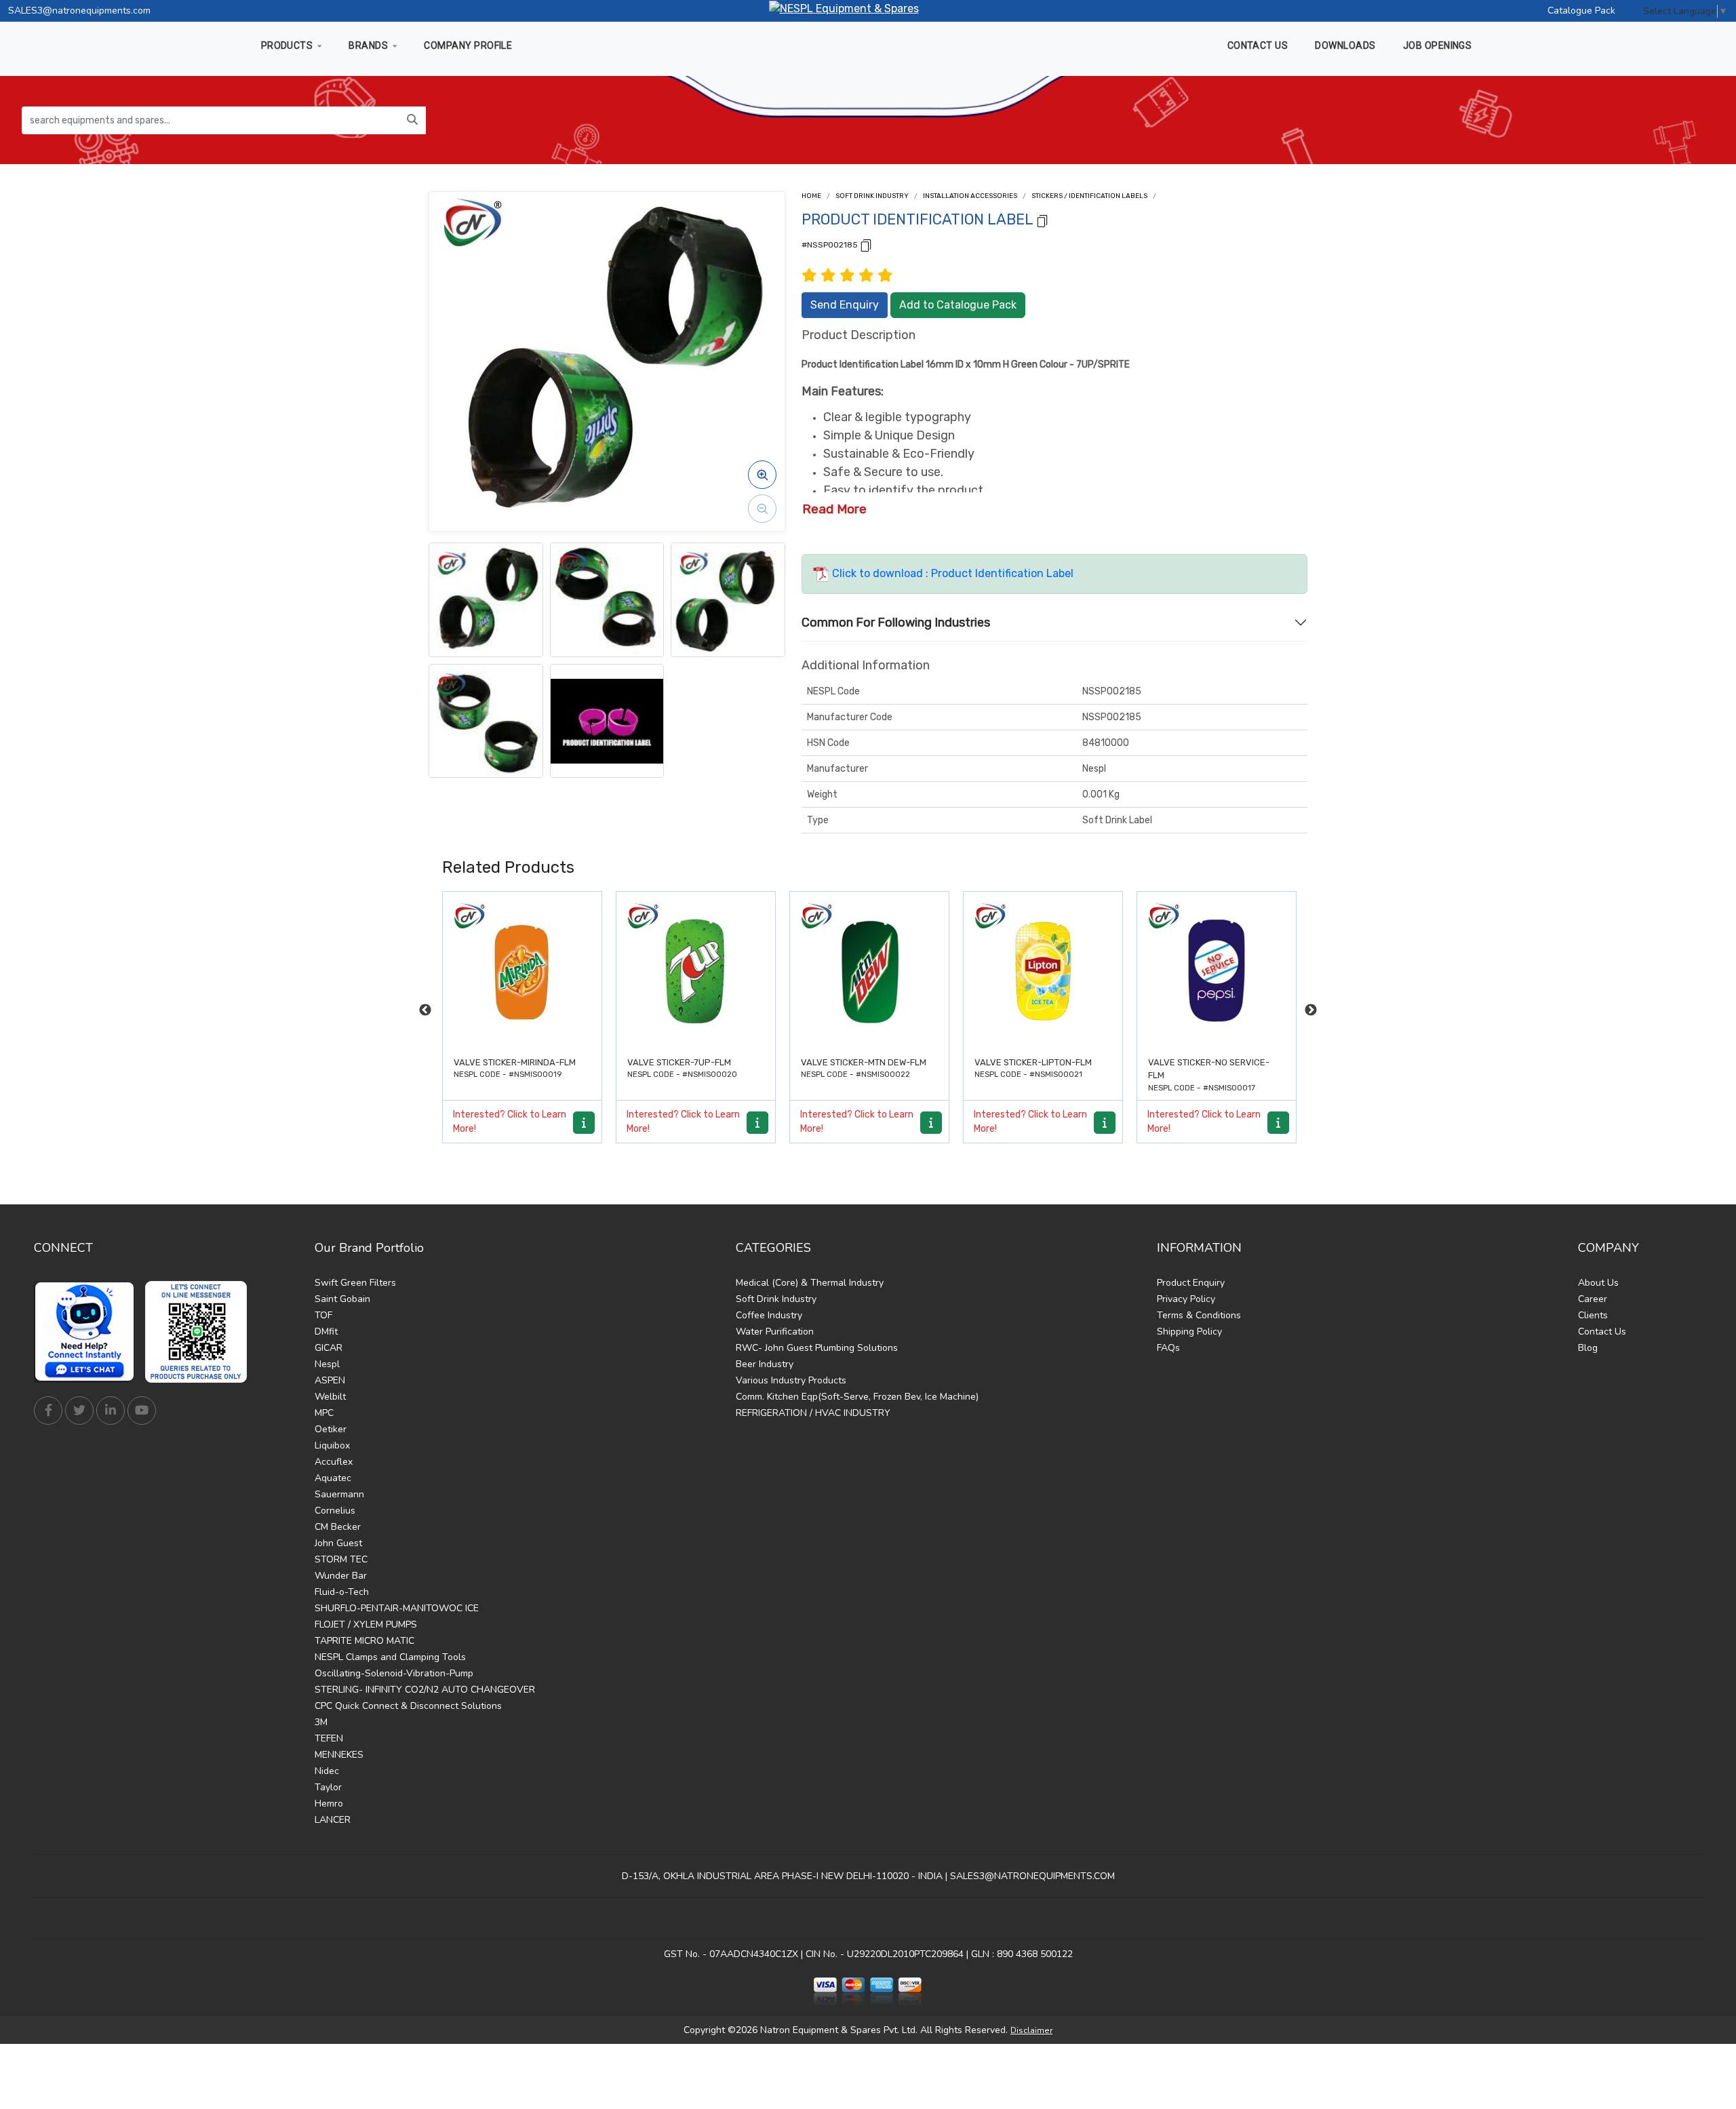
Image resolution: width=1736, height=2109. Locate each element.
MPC (324, 1413)
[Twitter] (79, 1411)
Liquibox (332, 1445)
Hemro (329, 1804)
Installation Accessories (970, 196)
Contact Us (1602, 1332)
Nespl (327, 1364)
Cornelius (335, 1511)
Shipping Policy (1189, 1332)
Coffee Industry (769, 1315)
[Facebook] (48, 1411)
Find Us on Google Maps (868, 1919)
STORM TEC (341, 1559)
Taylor (328, 1787)
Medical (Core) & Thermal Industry (810, 1283)
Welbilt (330, 1397)
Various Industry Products (791, 1380)
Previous (425, 1010)
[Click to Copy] (1042, 220)
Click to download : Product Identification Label (951, 573)
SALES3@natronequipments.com (79, 11)
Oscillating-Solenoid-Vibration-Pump (394, 1673)
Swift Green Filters (355, 1283)
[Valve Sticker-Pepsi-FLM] (1217, 971)
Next (1311, 1010)
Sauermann (339, 1494)
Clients (1593, 1315)
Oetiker (331, 1429)
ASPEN (330, 1380)
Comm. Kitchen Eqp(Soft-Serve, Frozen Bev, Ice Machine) (857, 1397)
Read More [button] (834, 509)
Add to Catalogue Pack (958, 305)
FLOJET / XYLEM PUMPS (366, 1624)
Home (811, 196)
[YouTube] (142, 1411)
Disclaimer (1031, 2030)
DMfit (326, 1332)
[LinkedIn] (111, 1411)
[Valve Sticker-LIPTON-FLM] (869, 971)
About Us (1598, 1283)
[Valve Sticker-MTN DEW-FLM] (696, 971)
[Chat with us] (88, 1332)
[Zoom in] (762, 475)
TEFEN (329, 1738)
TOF (323, 1315)
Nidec (327, 1771)
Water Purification (775, 1332)
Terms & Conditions (1199, 1315)
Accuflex (334, 1462)
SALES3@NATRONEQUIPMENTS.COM (1032, 1876)
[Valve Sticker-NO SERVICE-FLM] (1043, 971)
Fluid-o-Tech (342, 1592)
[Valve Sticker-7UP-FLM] (522, 971)
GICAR (329, 1348)
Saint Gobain (342, 1299)
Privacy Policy (1186, 1299)
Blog (1588, 1348)
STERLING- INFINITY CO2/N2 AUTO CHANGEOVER (425, 1690)
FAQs (1168, 1348)
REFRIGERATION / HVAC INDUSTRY (813, 1413)
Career (1593, 1299)
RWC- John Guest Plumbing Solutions (817, 1348)
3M (321, 1722)
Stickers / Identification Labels (1089, 196)
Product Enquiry (1191, 1283)
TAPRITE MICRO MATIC (364, 1641)
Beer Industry (765, 1364)
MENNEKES (339, 1755)
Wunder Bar (341, 1576)
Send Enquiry (845, 305)
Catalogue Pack (1581, 11)
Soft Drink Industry (872, 196)
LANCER (333, 1820)
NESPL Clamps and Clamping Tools (390, 1657)
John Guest (338, 1543)
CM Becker (338, 1527)
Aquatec (333, 1478)
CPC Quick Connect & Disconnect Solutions (408, 1706)
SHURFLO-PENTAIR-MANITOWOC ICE (397, 1608)
